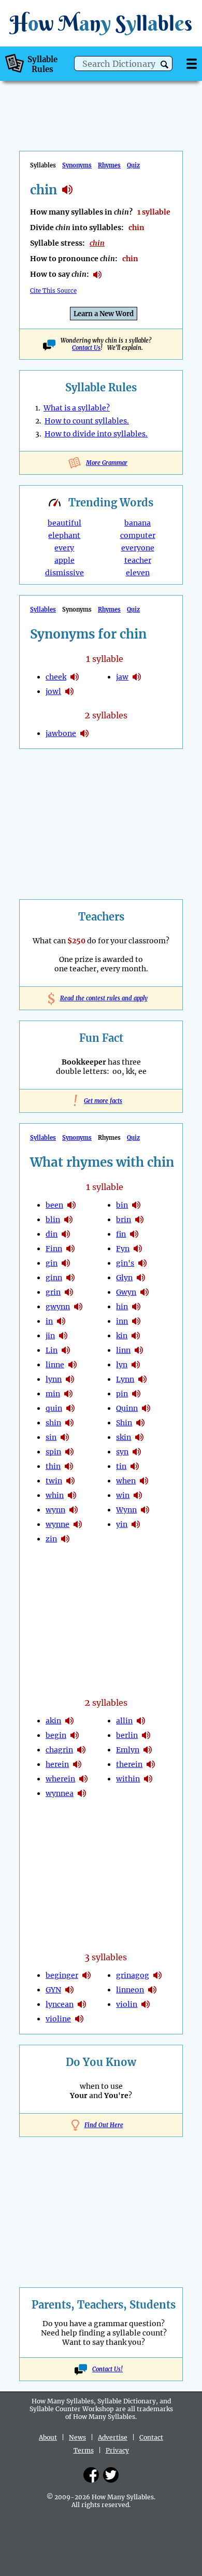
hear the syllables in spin (69, 1452)
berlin (127, 1735)
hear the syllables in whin (72, 1495)
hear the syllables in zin (65, 1539)
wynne (57, 1524)
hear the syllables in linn (139, 1350)
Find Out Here (104, 2125)
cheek (56, 677)
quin (54, 1408)
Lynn (125, 1379)
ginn (54, 1278)
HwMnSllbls (101, 23)
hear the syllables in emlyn (148, 1750)
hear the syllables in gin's (142, 1263)
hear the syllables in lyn (136, 1365)
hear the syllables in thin (69, 1466)
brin (124, 1220)
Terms (84, 2450)
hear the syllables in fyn (138, 1249)
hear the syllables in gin (66, 1263)
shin (53, 1423)
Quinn (127, 1408)
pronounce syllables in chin (97, 275)
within (128, 1779)
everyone (138, 548)
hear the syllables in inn (136, 1321)
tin (121, 1466)
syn (122, 1452)
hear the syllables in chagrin (81, 1750)
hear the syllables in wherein (83, 1779)
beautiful (64, 523)
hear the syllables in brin (139, 1220)
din (52, 1234)
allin (124, 1721)
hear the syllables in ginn (70, 1278)
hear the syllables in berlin (146, 1735)
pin (122, 1394)
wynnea (60, 1793)
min (53, 1394)
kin (122, 1336)
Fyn (123, 1249)
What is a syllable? (77, 408)
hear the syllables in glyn (141, 1278)
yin (122, 1524)
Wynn (126, 1510)
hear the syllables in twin (70, 1481)
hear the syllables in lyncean (82, 2004)
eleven (138, 573)
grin (53, 1292)
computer (138, 535)
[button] (164, 65)
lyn (122, 1365)
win (123, 1495)
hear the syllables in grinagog (157, 1975)
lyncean (60, 2004)
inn (122, 1321)
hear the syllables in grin (69, 1292)
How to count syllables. (87, 421)
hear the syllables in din (66, 1234)
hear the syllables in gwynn (78, 1307)
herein (57, 1764)
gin (52, 1263)
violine (58, 2019)
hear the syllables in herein (77, 1764)
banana (138, 523)
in (49, 1321)
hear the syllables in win (138, 1495)
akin (53, 1721)
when (126, 1481)
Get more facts (101, 1101)
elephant (64, 535)
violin (127, 2004)
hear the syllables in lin (66, 1350)
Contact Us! (107, 2369)
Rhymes (109, 165)
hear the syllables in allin (141, 1721)
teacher (138, 560)
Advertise (113, 2437)
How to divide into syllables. (96, 434)
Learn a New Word (104, 314)
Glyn (124, 1278)
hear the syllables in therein (151, 1764)
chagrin (59, 1750)
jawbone (61, 733)
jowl (53, 691)
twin (54, 1481)
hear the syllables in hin (136, 1307)
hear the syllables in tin (135, 1466)
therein (129, 1764)
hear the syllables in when (144, 1481)
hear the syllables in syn (137, 1452)
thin (53, 1466)
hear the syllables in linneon (152, 1990)
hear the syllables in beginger (86, 1975)
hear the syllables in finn (70, 1249)
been (54, 1205)
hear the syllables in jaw (137, 677)
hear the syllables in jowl (69, 691)
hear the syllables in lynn (70, 1379)
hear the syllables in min (68, 1394)
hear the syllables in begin (75, 1735)
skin (124, 1437)
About (48, 2437)
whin (55, 1495)
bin (122, 1205)
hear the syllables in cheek (75, 677)
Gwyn (126, 1292)
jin (50, 1336)
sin (51, 1437)
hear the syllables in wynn (74, 1510)
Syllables (43, 610)
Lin (52, 1350)
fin (121, 1234)
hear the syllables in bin (136, 1205)
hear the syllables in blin (68, 1220)
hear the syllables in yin (136, 1524)
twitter (111, 2475)
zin (51, 1539)
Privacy (117, 2450)
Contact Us (86, 348)
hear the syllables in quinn (146, 1408)
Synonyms (77, 165)
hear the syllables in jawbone (84, 733)
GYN (53, 1990)
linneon (130, 1990)
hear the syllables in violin (146, 2004)
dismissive (64, 573)
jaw (122, 677)
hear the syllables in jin (63, 1336)
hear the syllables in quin (70, 1408)
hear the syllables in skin (139, 1437)
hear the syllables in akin (69, 1721)
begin (56, 1735)
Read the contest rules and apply (101, 998)
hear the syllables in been (71, 1205)
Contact (151, 2437)
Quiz (133, 165)
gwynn (58, 1307)
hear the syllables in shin (69, 1423)
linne (55, 1365)
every (64, 548)
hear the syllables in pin (136, 1394)
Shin (124, 1423)
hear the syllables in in (61, 1321)
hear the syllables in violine (79, 2019)
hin (122, 1307)
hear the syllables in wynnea (82, 1793)
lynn (54, 1379)
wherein (60, 1779)
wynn (55, 1510)
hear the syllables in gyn (69, 1990)
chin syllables (67, 190)
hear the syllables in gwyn (145, 1292)
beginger (62, 1975)
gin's (125, 1263)
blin (53, 1220)
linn (123, 1350)
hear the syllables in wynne (78, 1524)
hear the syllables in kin (136, 1336)
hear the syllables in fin (134, 1234)
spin (53, 1452)
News (77, 2437)
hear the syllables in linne (73, 1365)
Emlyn (128, 1750)
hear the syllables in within (148, 1779)
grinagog (133, 1975)
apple (64, 560)
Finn (54, 1249)
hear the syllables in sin (65, 1437)
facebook (91, 2475)
